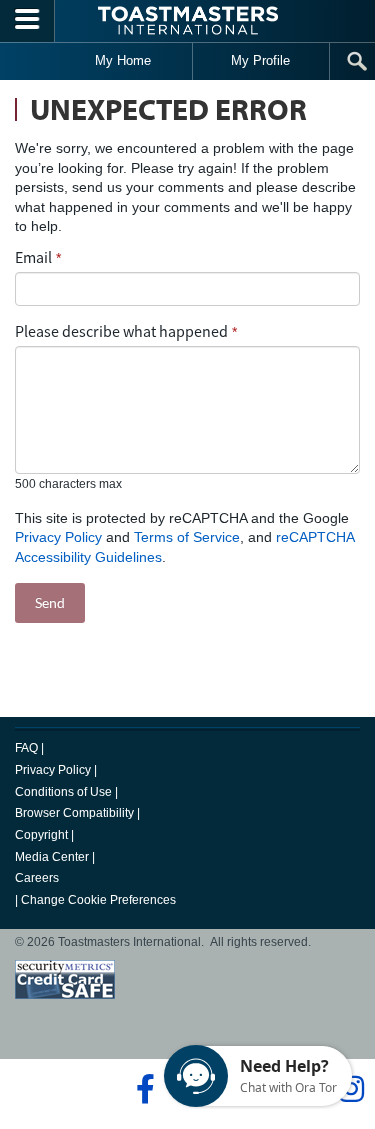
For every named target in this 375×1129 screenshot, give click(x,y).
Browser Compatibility (74, 813)
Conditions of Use (63, 792)
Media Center (52, 857)
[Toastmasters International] (188, 20)
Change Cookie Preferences (98, 900)
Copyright (41, 835)
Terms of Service (187, 537)
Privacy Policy (58, 537)
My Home (123, 60)
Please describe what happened (121, 331)
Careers (37, 878)
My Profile (260, 60)
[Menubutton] (27, 21)
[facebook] (142, 1089)
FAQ (26, 748)
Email (33, 257)
